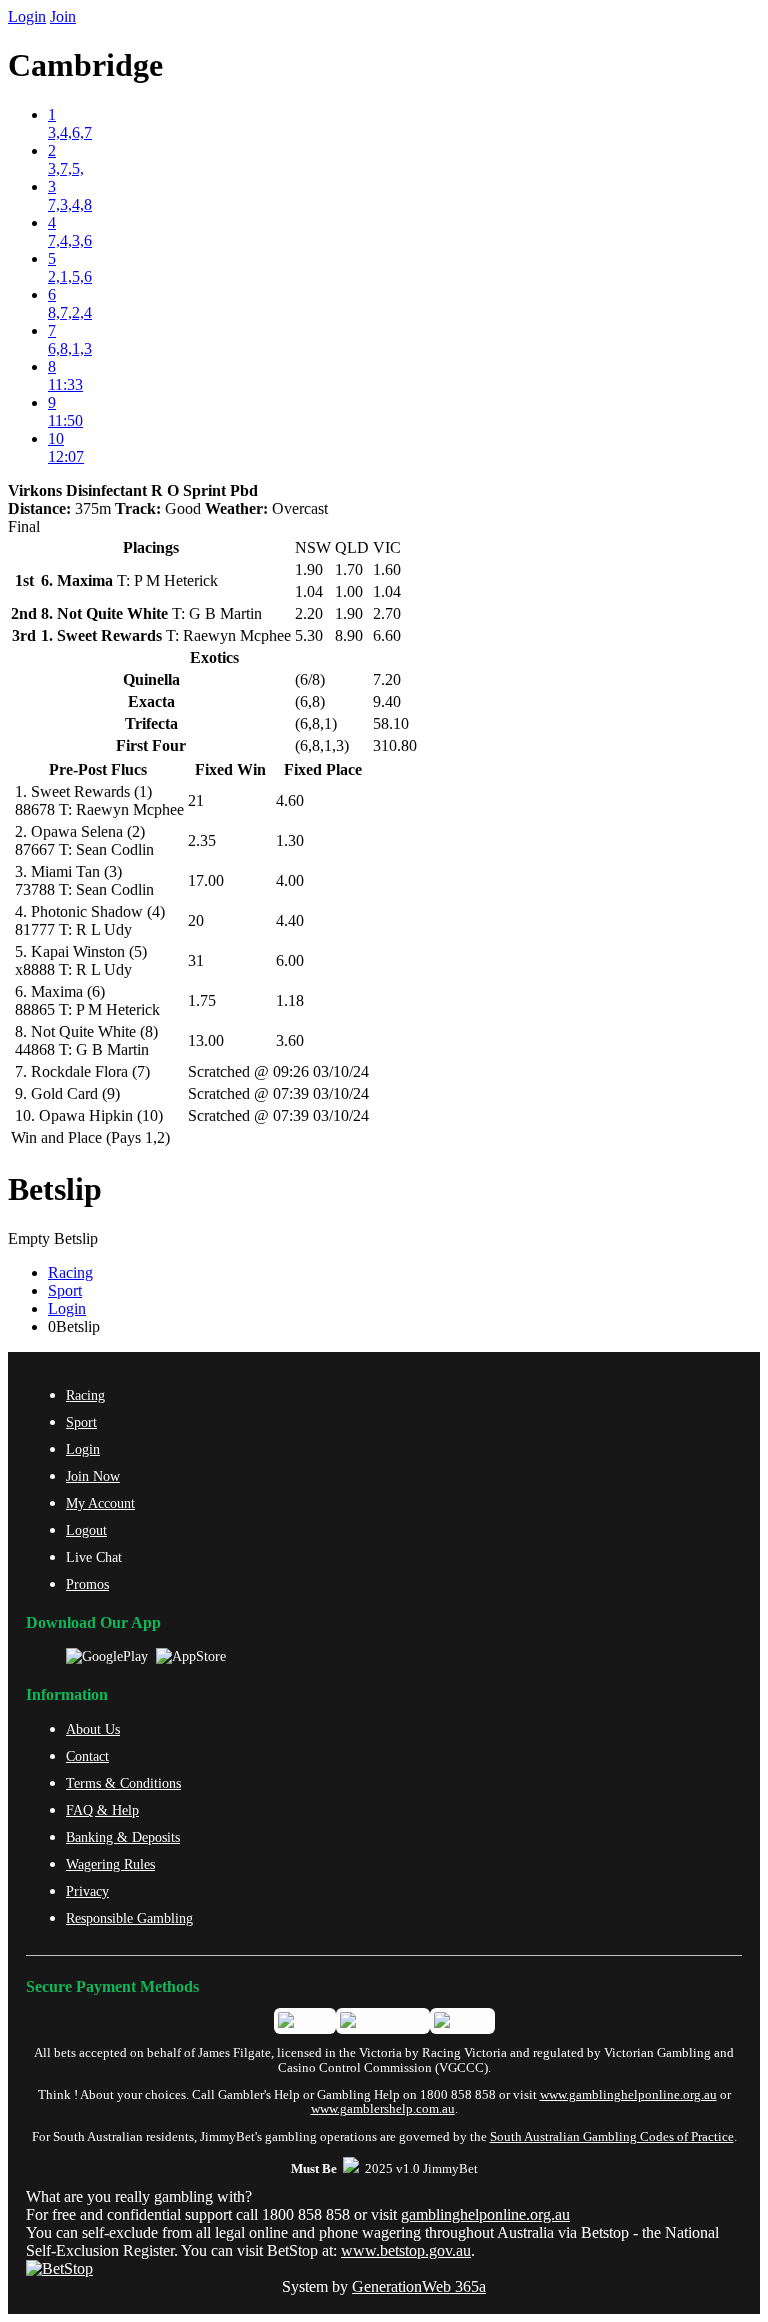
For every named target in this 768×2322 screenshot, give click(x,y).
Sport (65, 1290)
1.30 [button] (290, 840)
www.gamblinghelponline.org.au (628, 2095)
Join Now (93, 1476)
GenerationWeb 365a (419, 2286)
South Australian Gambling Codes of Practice (612, 2137)
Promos (87, 1584)
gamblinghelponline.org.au (485, 2214)
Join (63, 16)
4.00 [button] (290, 880)
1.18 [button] (290, 1000)
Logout (86, 1530)
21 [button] (196, 800)
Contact (87, 1756)
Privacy (87, 1891)
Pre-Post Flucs (98, 769)
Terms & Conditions (123, 1783)
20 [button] (196, 920)
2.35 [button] (202, 840)
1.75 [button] (202, 1000)
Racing (70, 1272)
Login (27, 16)
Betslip (55, 1189)
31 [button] (196, 960)
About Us (93, 1729)
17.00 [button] (206, 880)
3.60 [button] (290, 1040)
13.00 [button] (206, 1040)
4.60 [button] (290, 800)
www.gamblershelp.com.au (383, 2109)
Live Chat (94, 1557)
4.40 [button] (290, 920)
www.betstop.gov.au (406, 2250)
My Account (100, 1503)
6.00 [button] (290, 960)
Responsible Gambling (129, 1918)
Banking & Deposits (123, 1837)
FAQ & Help (102, 1810)
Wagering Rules (110, 1864)
